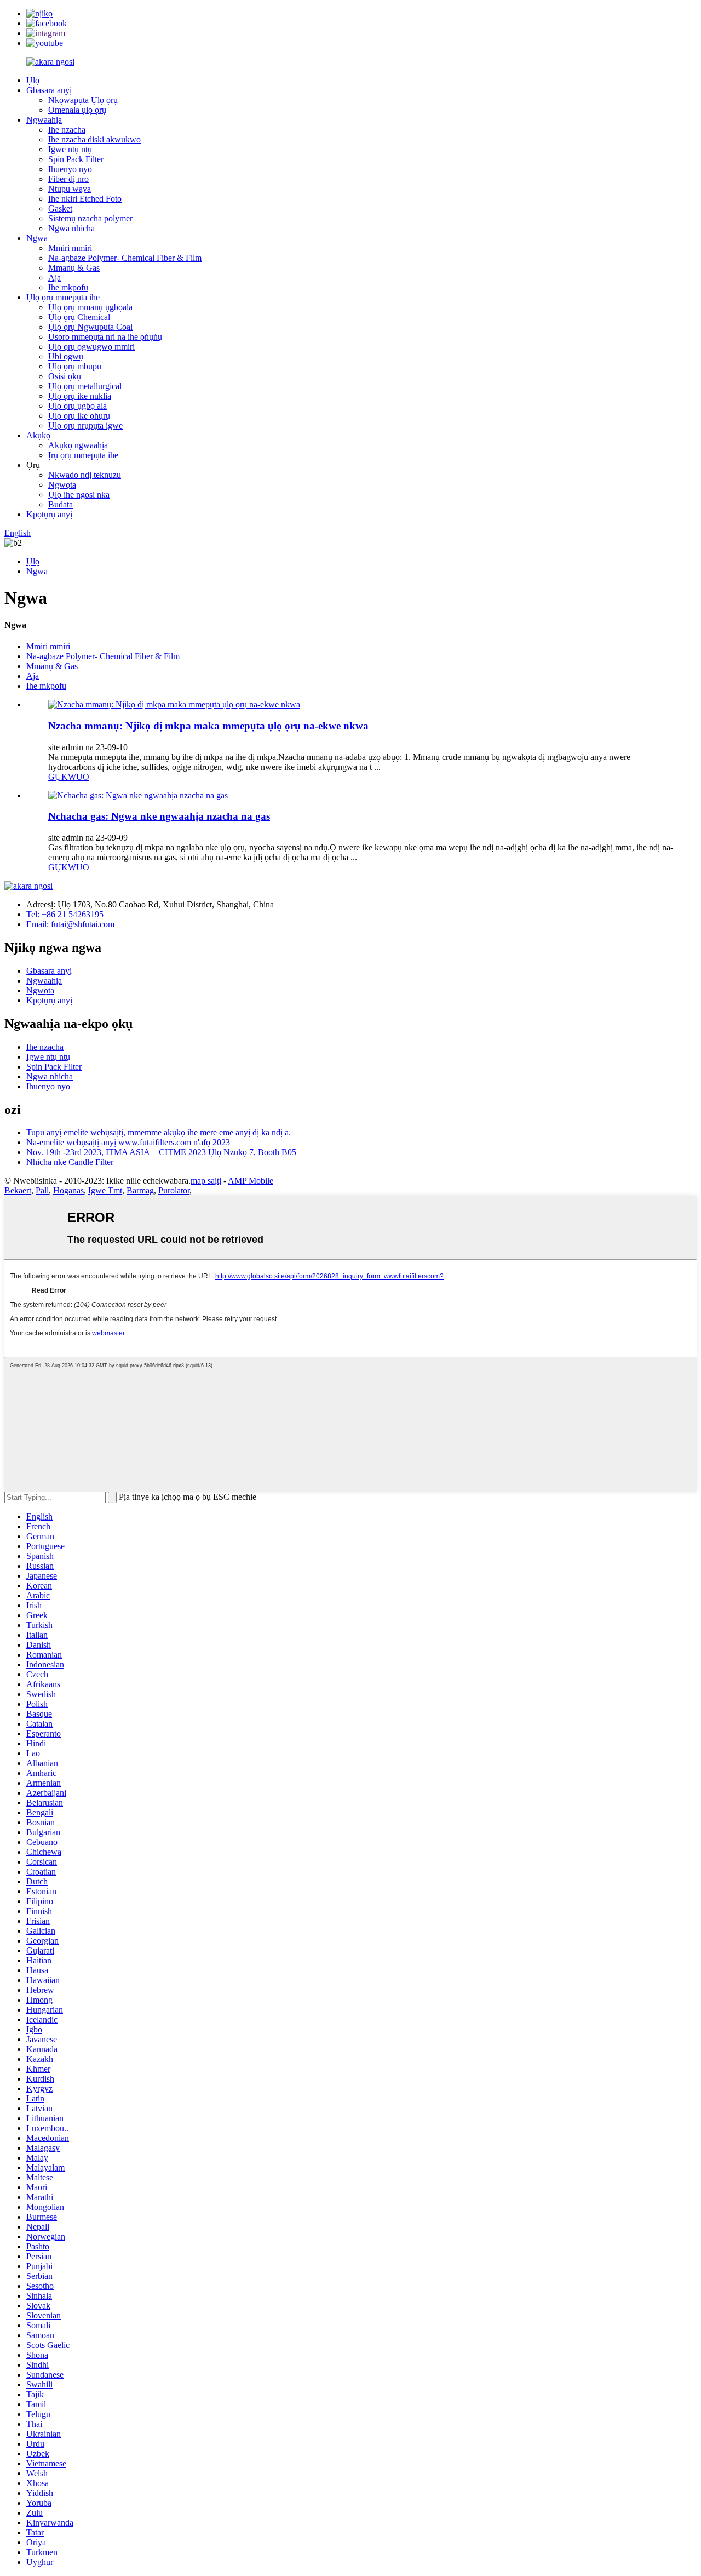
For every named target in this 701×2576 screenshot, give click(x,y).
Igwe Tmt (105, 1190)
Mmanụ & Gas (74, 268)
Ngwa (37, 238)
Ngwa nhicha (71, 228)
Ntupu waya (70, 189)
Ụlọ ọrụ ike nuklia (80, 396)
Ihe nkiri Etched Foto (85, 199)
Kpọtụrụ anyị (49, 514)
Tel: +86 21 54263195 (65, 914)
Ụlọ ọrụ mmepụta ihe (63, 297)
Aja (54, 278)
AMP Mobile (251, 1181)
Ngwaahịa (44, 120)
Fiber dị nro (68, 179)
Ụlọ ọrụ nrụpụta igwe (85, 425)
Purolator (174, 1190)
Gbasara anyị (49, 90)
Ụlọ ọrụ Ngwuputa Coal (90, 327)
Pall (42, 1190)
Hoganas (68, 1190)
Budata (61, 504)
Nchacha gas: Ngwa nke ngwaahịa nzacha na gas (159, 816)
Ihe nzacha (67, 130)
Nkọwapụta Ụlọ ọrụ (83, 100)
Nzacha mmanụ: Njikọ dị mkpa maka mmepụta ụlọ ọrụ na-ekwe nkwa (208, 726)
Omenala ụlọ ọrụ (77, 110)
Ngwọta (62, 485)
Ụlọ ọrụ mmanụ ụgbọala (90, 307)
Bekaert (18, 1190)
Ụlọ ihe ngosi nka (79, 495)
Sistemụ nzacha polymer (90, 218)
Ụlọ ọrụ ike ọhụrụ (79, 416)
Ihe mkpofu (68, 287)
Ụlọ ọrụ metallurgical (85, 386)
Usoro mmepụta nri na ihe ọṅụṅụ (105, 337)
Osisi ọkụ (65, 376)
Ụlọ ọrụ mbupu (75, 366)
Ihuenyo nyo (70, 169)
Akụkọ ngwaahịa (78, 445)
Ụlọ (33, 80)
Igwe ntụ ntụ (70, 149)
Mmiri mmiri (70, 248)
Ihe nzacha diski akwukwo (94, 139)
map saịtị (206, 1181)
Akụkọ (38, 435)
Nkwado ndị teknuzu (85, 475)
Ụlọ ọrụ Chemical (79, 317)
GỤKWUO (69, 777)
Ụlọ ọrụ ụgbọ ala (77, 406)
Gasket (60, 209)
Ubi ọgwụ (66, 356)
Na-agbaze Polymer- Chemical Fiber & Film (125, 258)
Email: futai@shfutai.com (70, 924)
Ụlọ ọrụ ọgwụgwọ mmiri (91, 347)
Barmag (140, 1190)
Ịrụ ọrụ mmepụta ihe (83, 455)
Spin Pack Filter (76, 159)
